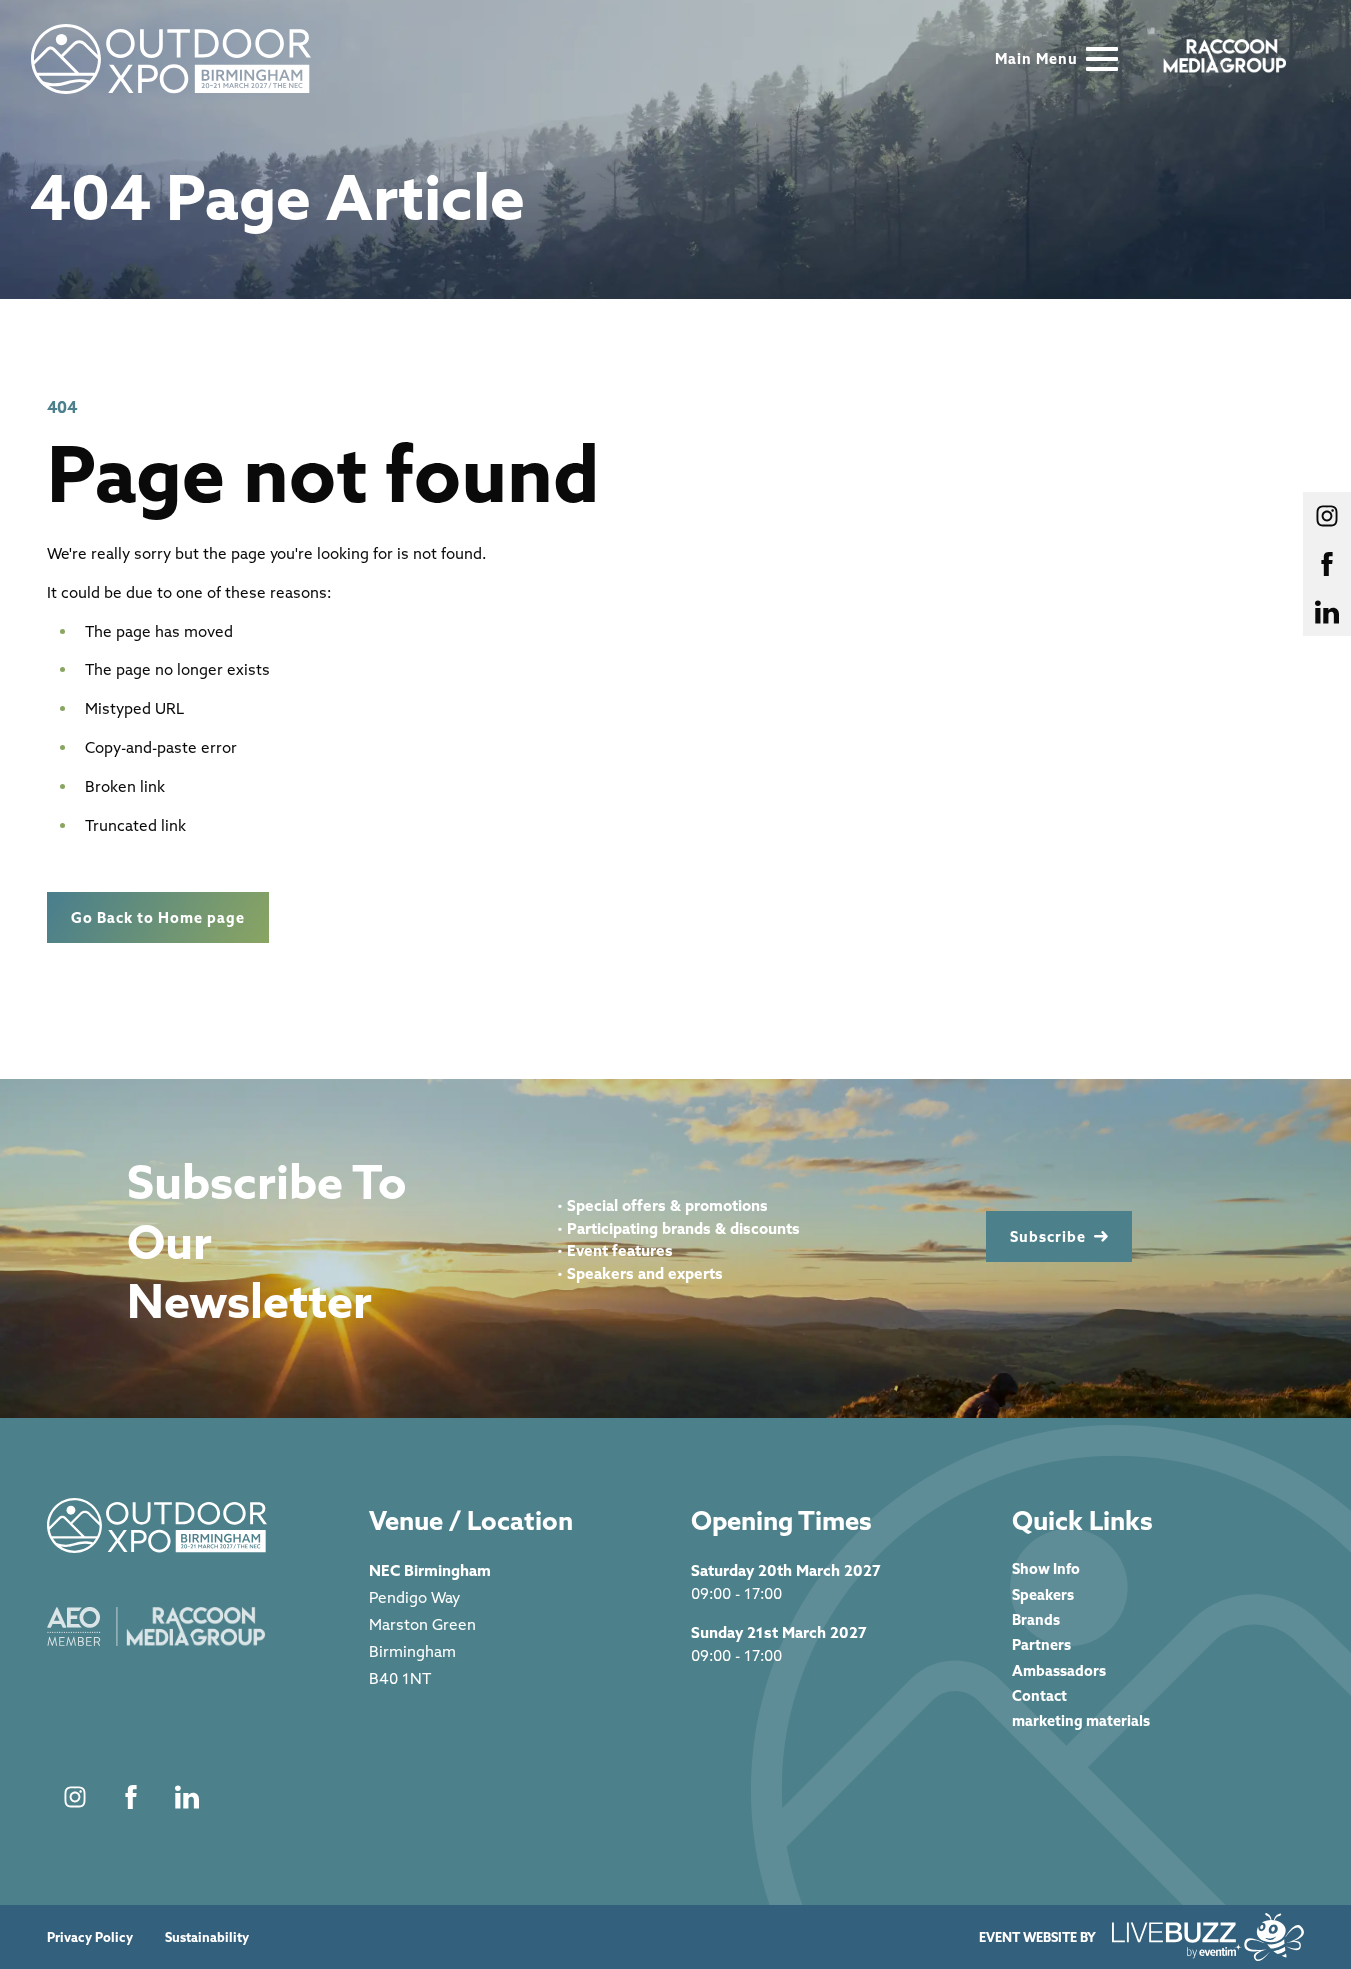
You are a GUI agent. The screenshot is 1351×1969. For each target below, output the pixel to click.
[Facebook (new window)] (131, 1797)
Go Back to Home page (158, 917)
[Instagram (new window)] (75, 1797)
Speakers (1043, 1594)
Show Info (1046, 1568)
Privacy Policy (90, 1937)
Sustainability (207, 1937)
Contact (1039, 1695)
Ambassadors (1059, 1670)
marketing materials (1081, 1720)
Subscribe (1048, 1236)
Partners (1041, 1644)
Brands (1036, 1619)
